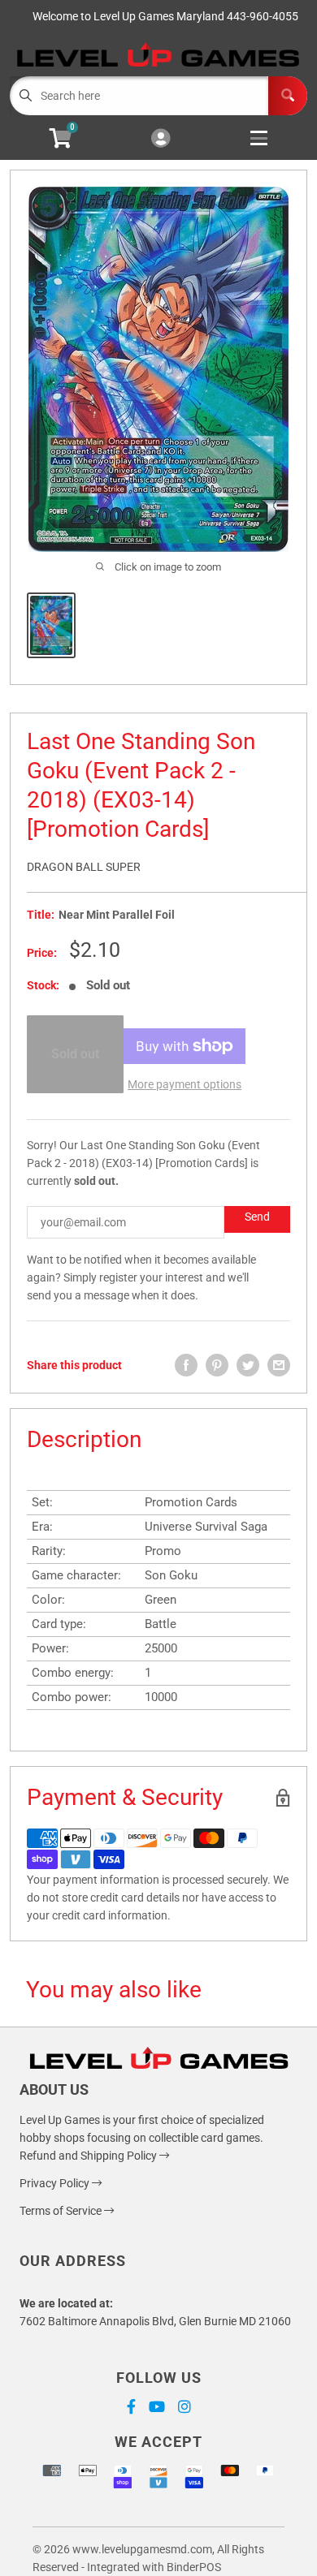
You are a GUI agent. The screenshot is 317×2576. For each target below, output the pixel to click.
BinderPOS (194, 2567)
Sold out (75, 1054)
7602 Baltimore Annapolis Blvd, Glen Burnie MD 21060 (155, 2321)
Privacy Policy (56, 2183)
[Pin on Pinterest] (217, 1365)
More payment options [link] (185, 1084)
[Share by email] (279, 1365)
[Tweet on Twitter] (248, 1365)
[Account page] (161, 139)
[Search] (288, 96)
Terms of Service (62, 2211)
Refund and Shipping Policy (89, 2156)
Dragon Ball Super (84, 867)
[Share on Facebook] (186, 1365)
